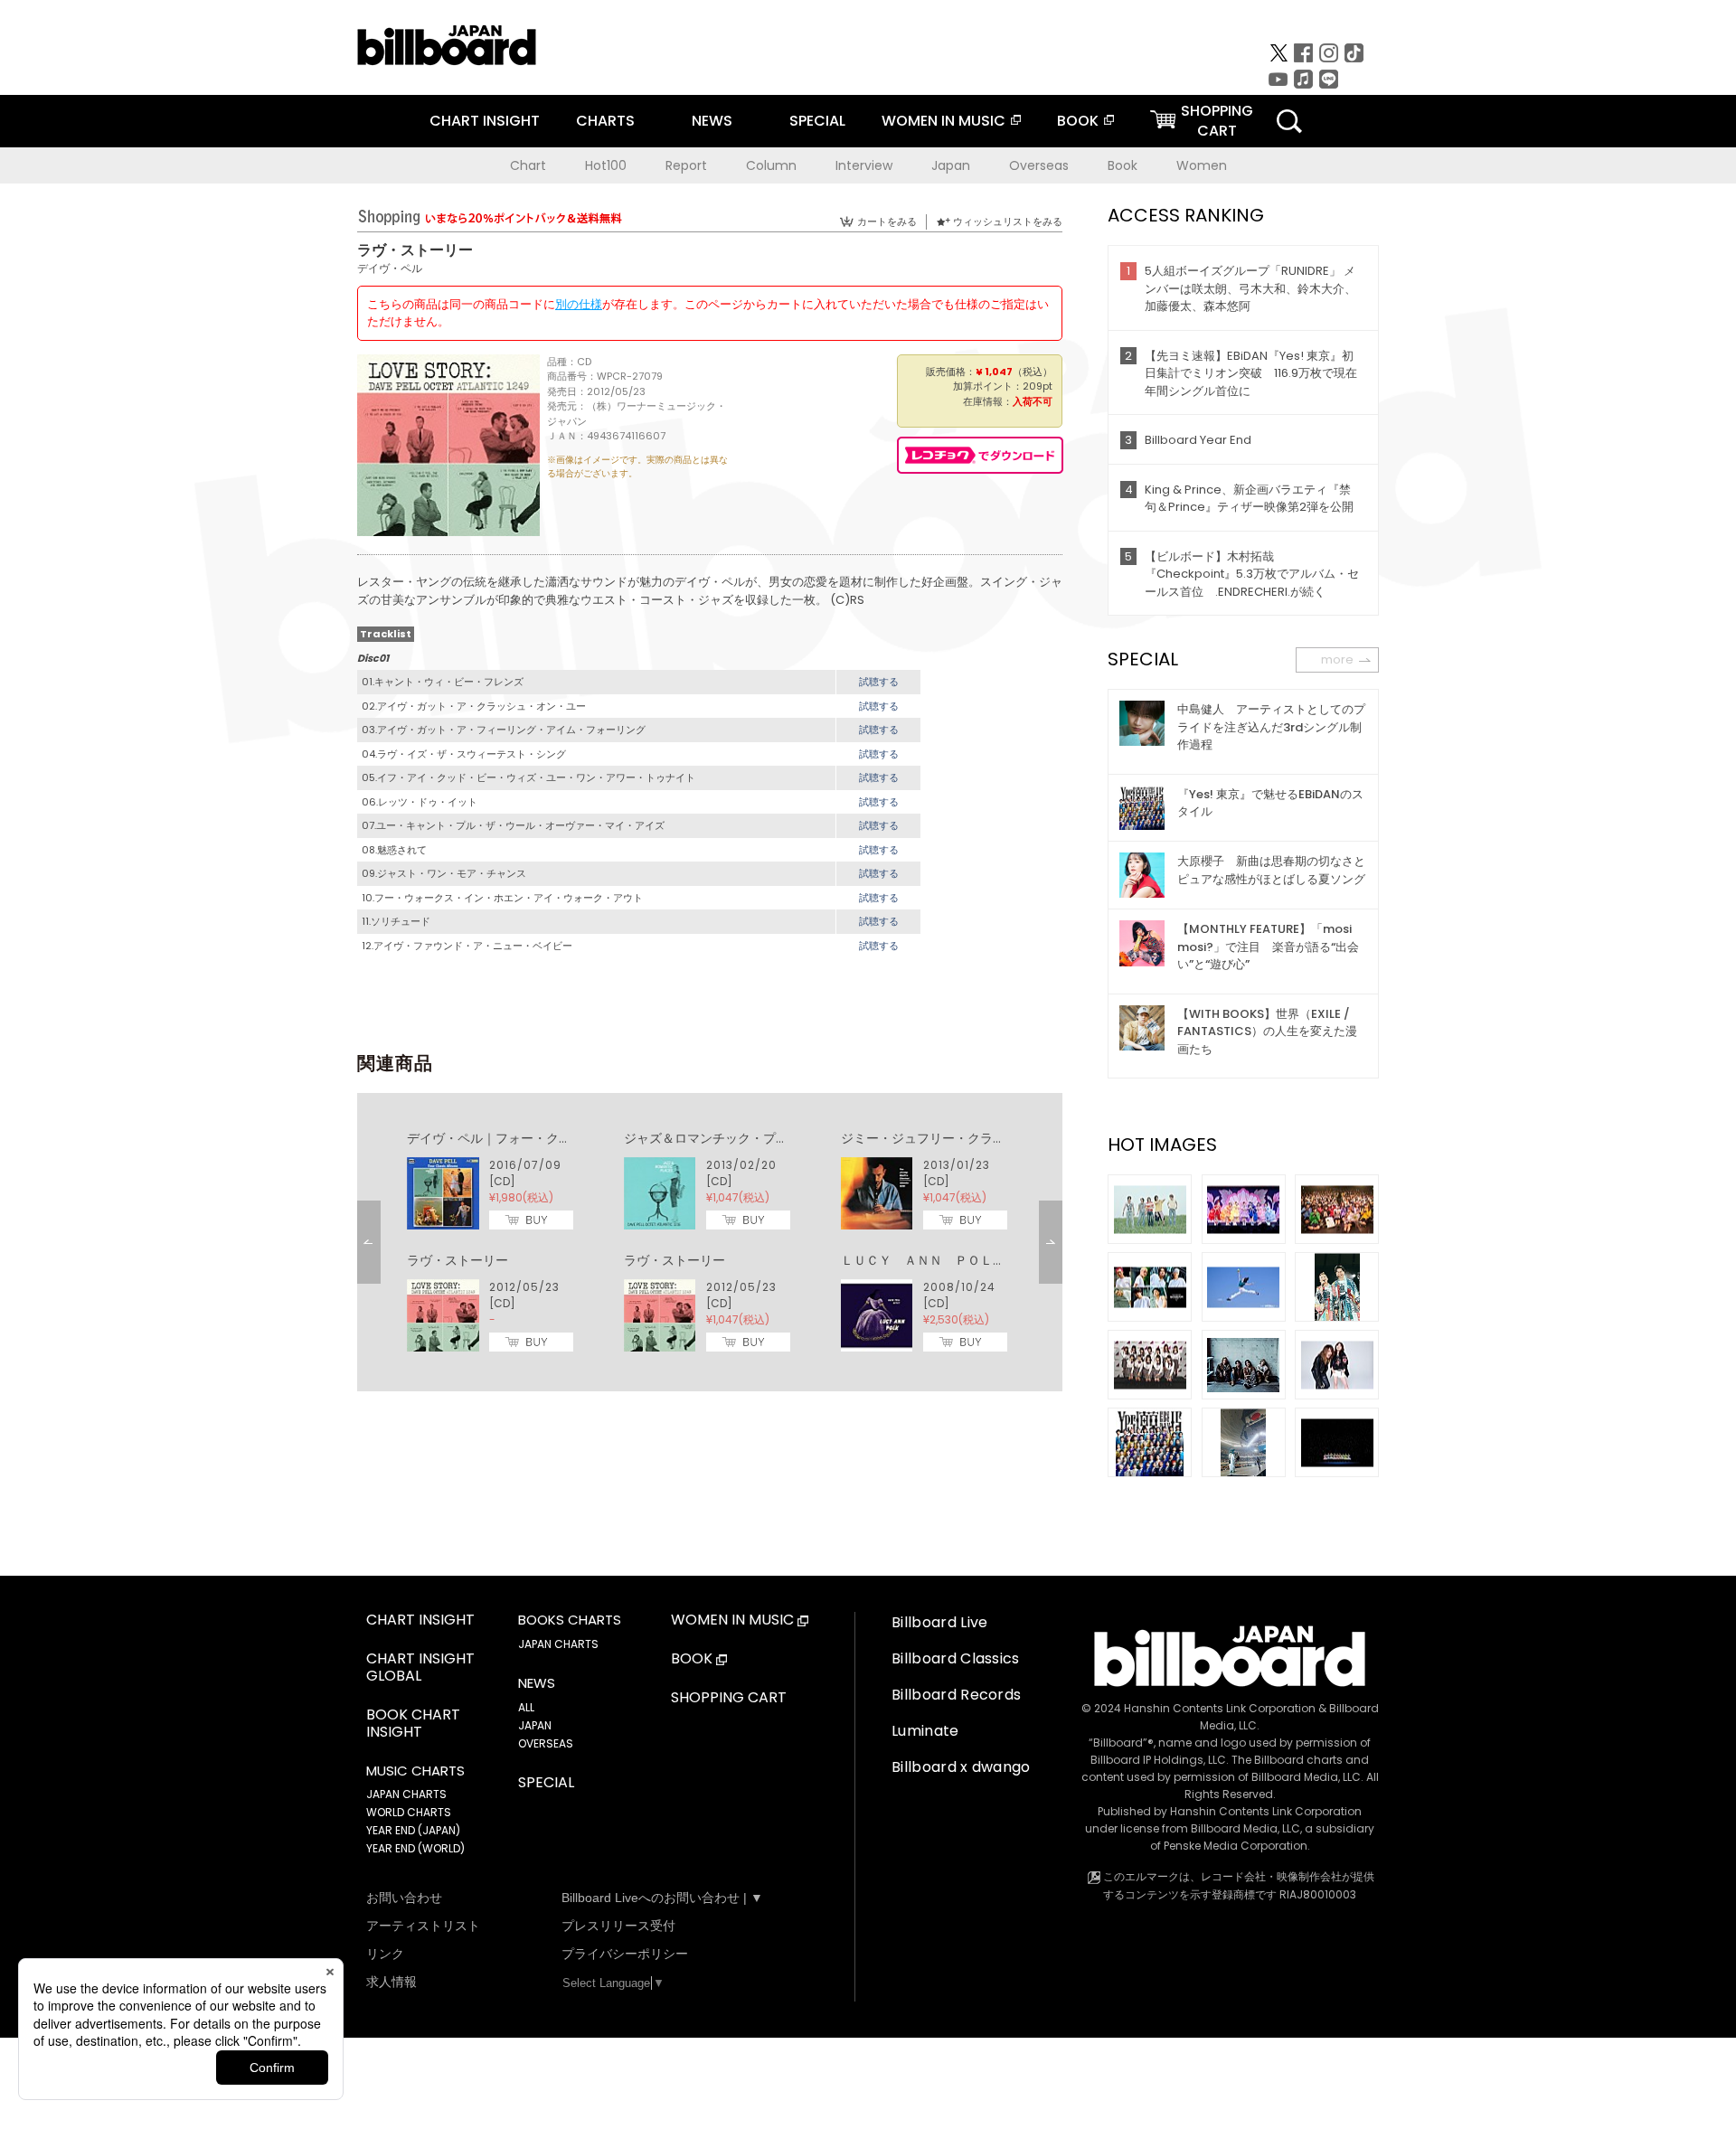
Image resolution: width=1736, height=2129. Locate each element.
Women (1202, 165)
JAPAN (535, 1725)
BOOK (1078, 121)
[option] (710, 1242)
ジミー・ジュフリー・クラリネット (942, 1138)
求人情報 (392, 1982)
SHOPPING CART (729, 1698)
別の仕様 (579, 304)
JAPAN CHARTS (406, 1794)
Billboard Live (939, 1622)
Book (1123, 165)
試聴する (879, 682)
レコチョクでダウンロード (980, 455)
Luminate (925, 1731)
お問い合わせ (404, 1898)
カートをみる (887, 221)
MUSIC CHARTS (415, 1771)
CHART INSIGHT (485, 121)
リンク (385, 1954)
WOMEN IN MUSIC (943, 121)
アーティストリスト (423, 1926)
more (1337, 659)
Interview (864, 165)
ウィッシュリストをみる (1008, 221)
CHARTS (605, 121)
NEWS (712, 121)
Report (686, 165)
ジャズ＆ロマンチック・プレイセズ (725, 1138)
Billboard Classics (956, 1658)
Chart (528, 165)
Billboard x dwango (961, 1767)
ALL (526, 1707)
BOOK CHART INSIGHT (413, 1724)
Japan (951, 165)
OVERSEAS (546, 1743)
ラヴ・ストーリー (458, 1260)
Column (771, 165)
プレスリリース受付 (618, 1926)
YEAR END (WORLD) (415, 1848)
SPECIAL (817, 121)
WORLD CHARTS (409, 1812)
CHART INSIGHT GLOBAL (420, 1668)
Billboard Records (956, 1695)
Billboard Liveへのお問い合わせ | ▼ (662, 1898)
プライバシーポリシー (625, 1954)
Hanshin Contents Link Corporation (1220, 1708)
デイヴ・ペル (390, 268)
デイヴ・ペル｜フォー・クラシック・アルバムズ (546, 1138)
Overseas (1039, 165)
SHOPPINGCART (1217, 121)
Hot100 (606, 165)
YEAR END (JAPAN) (413, 1830)
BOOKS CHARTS (570, 1620)
